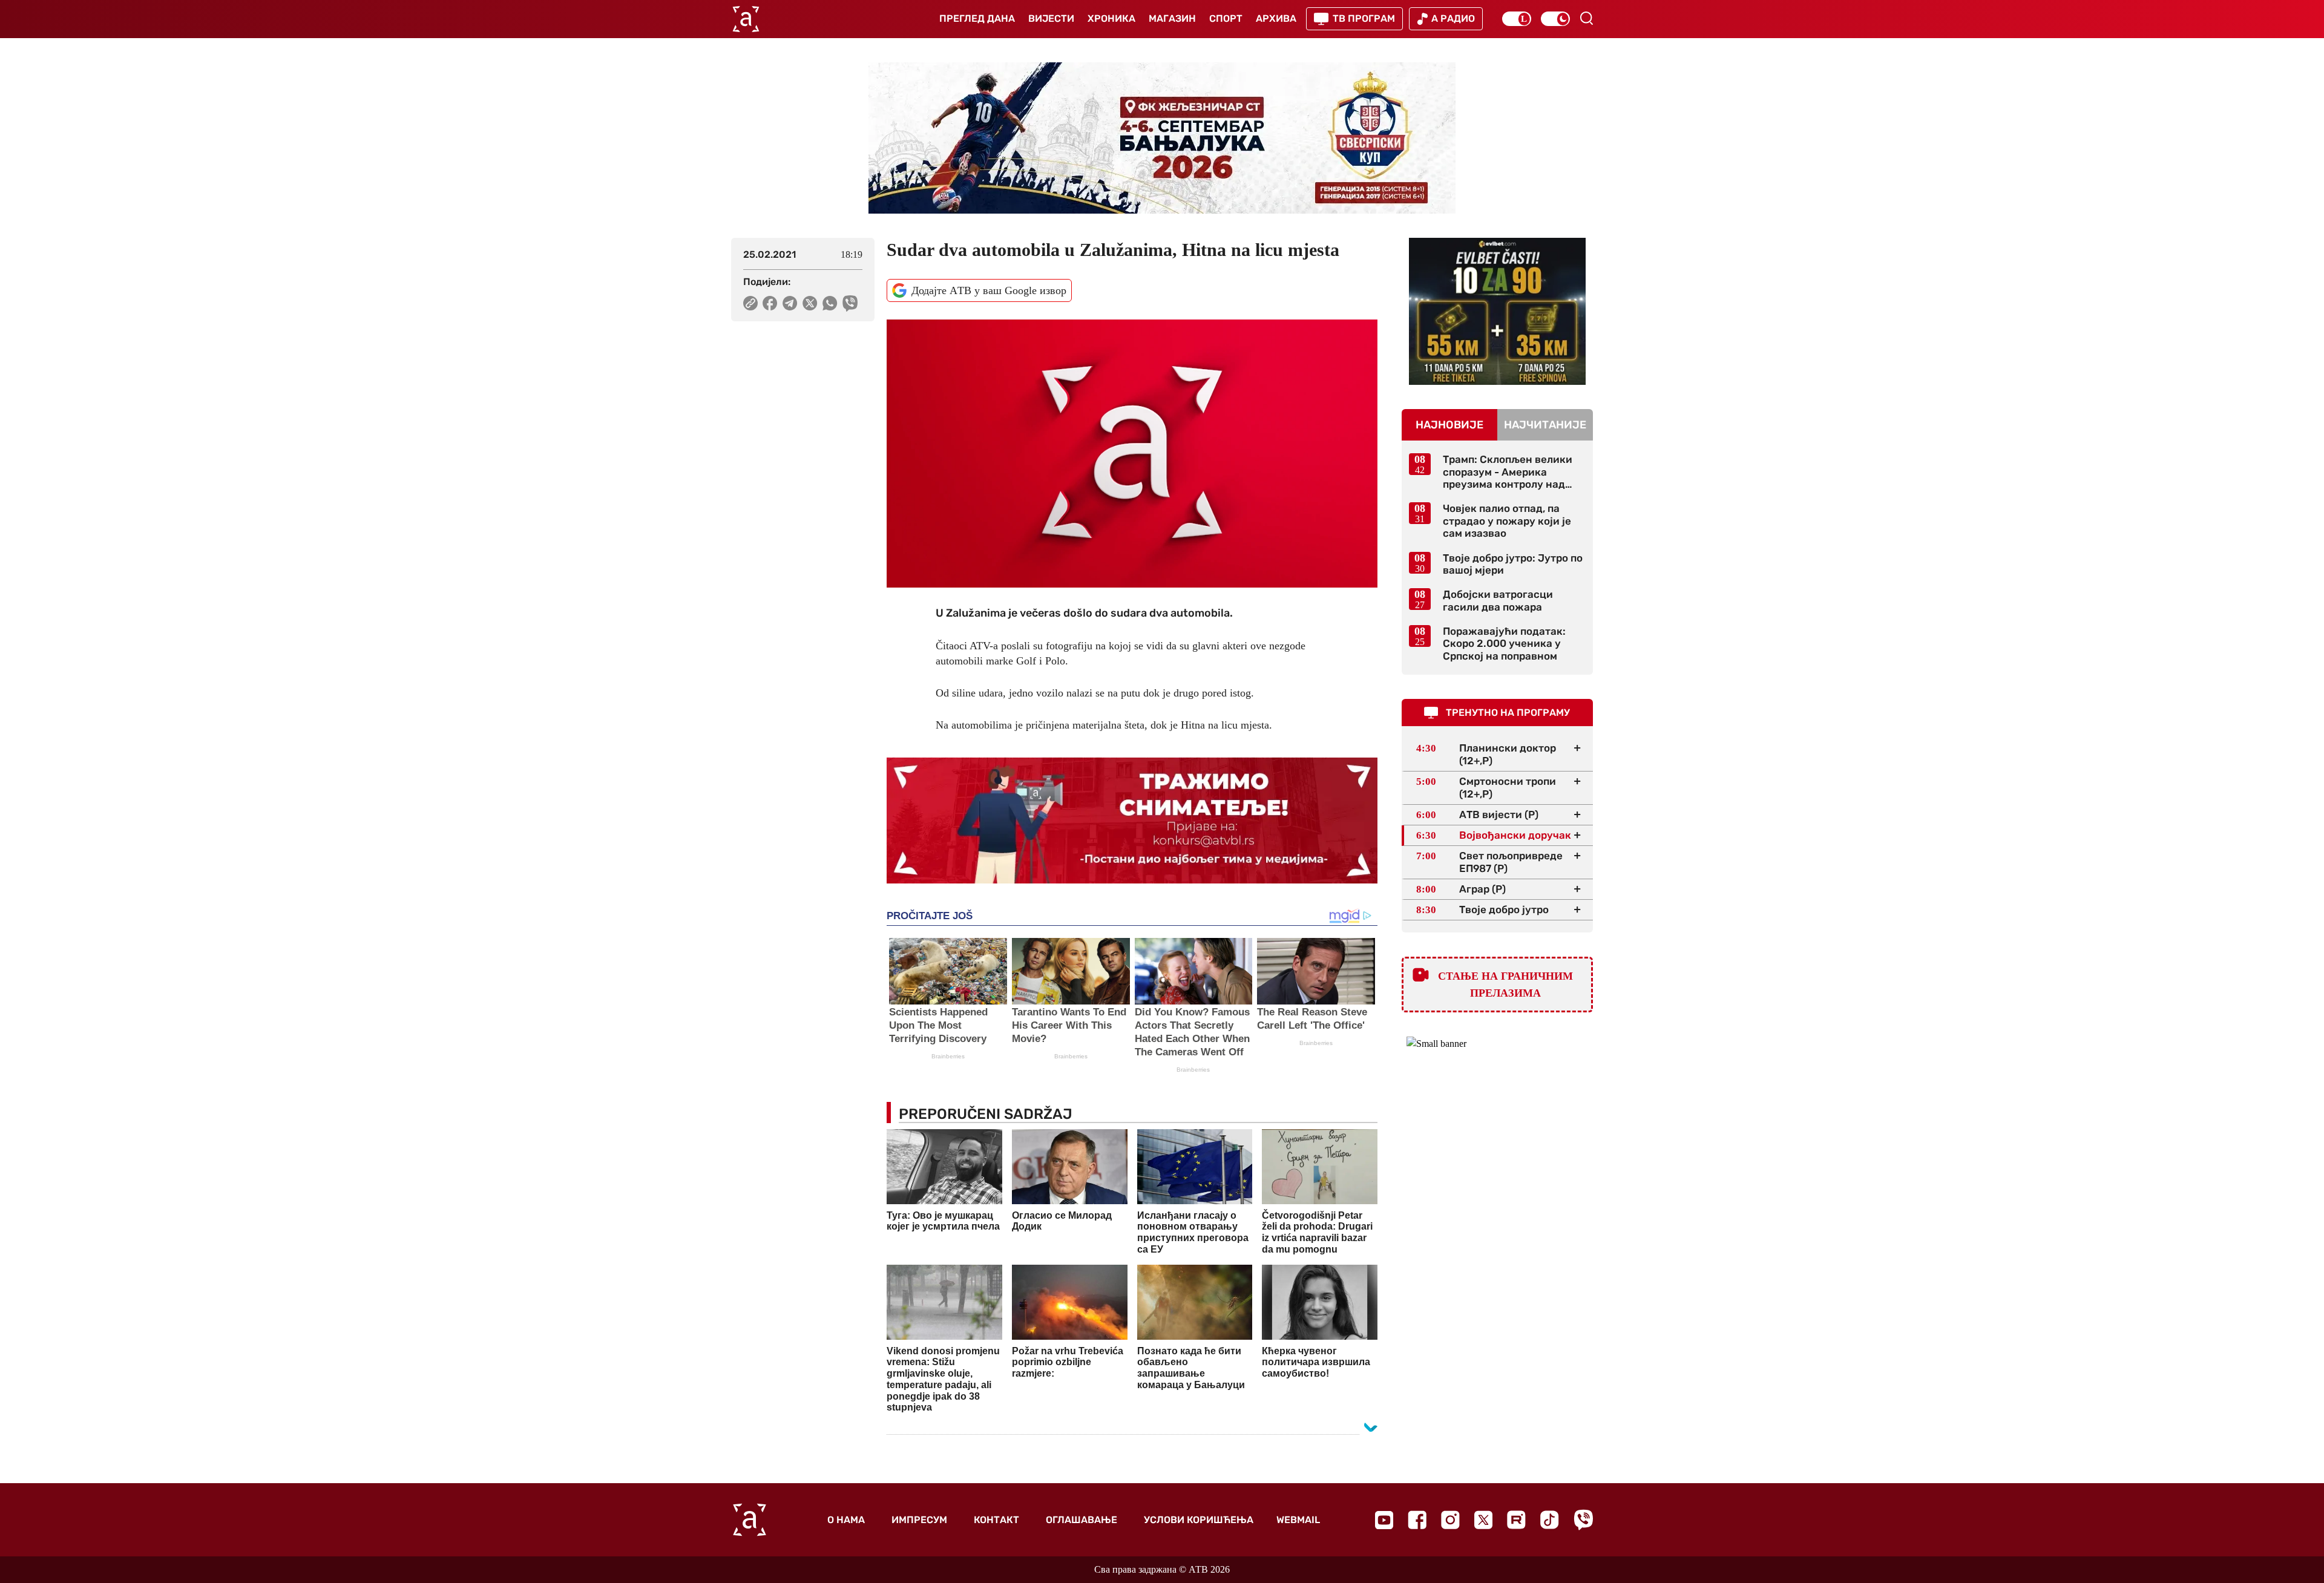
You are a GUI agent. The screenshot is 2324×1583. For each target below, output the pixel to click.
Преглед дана (977, 18)
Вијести (1051, 18)
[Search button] (1586, 18)
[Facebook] (1417, 1520)
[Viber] (1583, 1520)
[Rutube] (1516, 1520)
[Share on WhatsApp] (830, 303)
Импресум (919, 1520)
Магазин (1172, 18)
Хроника (1111, 18)
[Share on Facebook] (770, 303)
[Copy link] (750, 303)
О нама (846, 1520)
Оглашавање (1082, 1520)
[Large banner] (1162, 138)
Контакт (996, 1520)
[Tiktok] (1550, 1520)
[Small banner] (1497, 311)
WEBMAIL (1298, 1520)
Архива (1276, 18)
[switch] (1517, 19)
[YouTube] (1384, 1520)
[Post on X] (810, 303)
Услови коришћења (1199, 1520)
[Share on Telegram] (790, 303)
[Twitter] (1483, 1520)
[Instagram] (1450, 1520)
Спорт (1226, 18)
